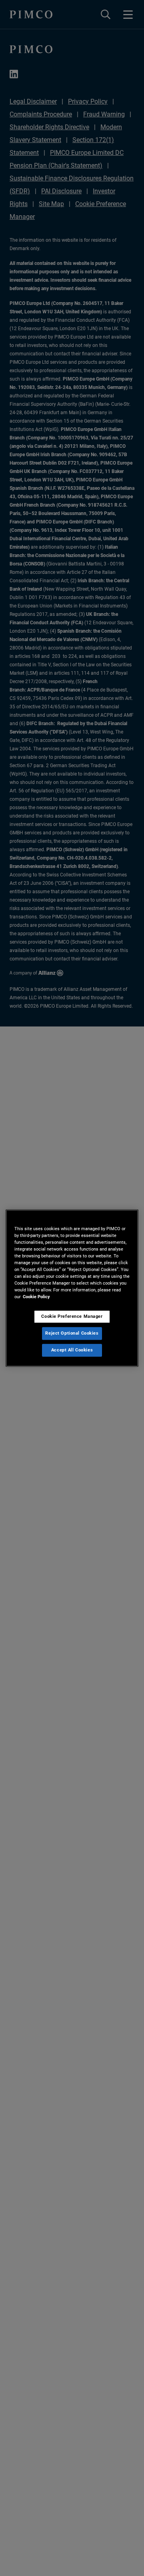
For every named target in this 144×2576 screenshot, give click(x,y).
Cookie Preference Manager (72, 1316)
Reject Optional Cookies (72, 1333)
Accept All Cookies (72, 1350)
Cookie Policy (36, 1297)
